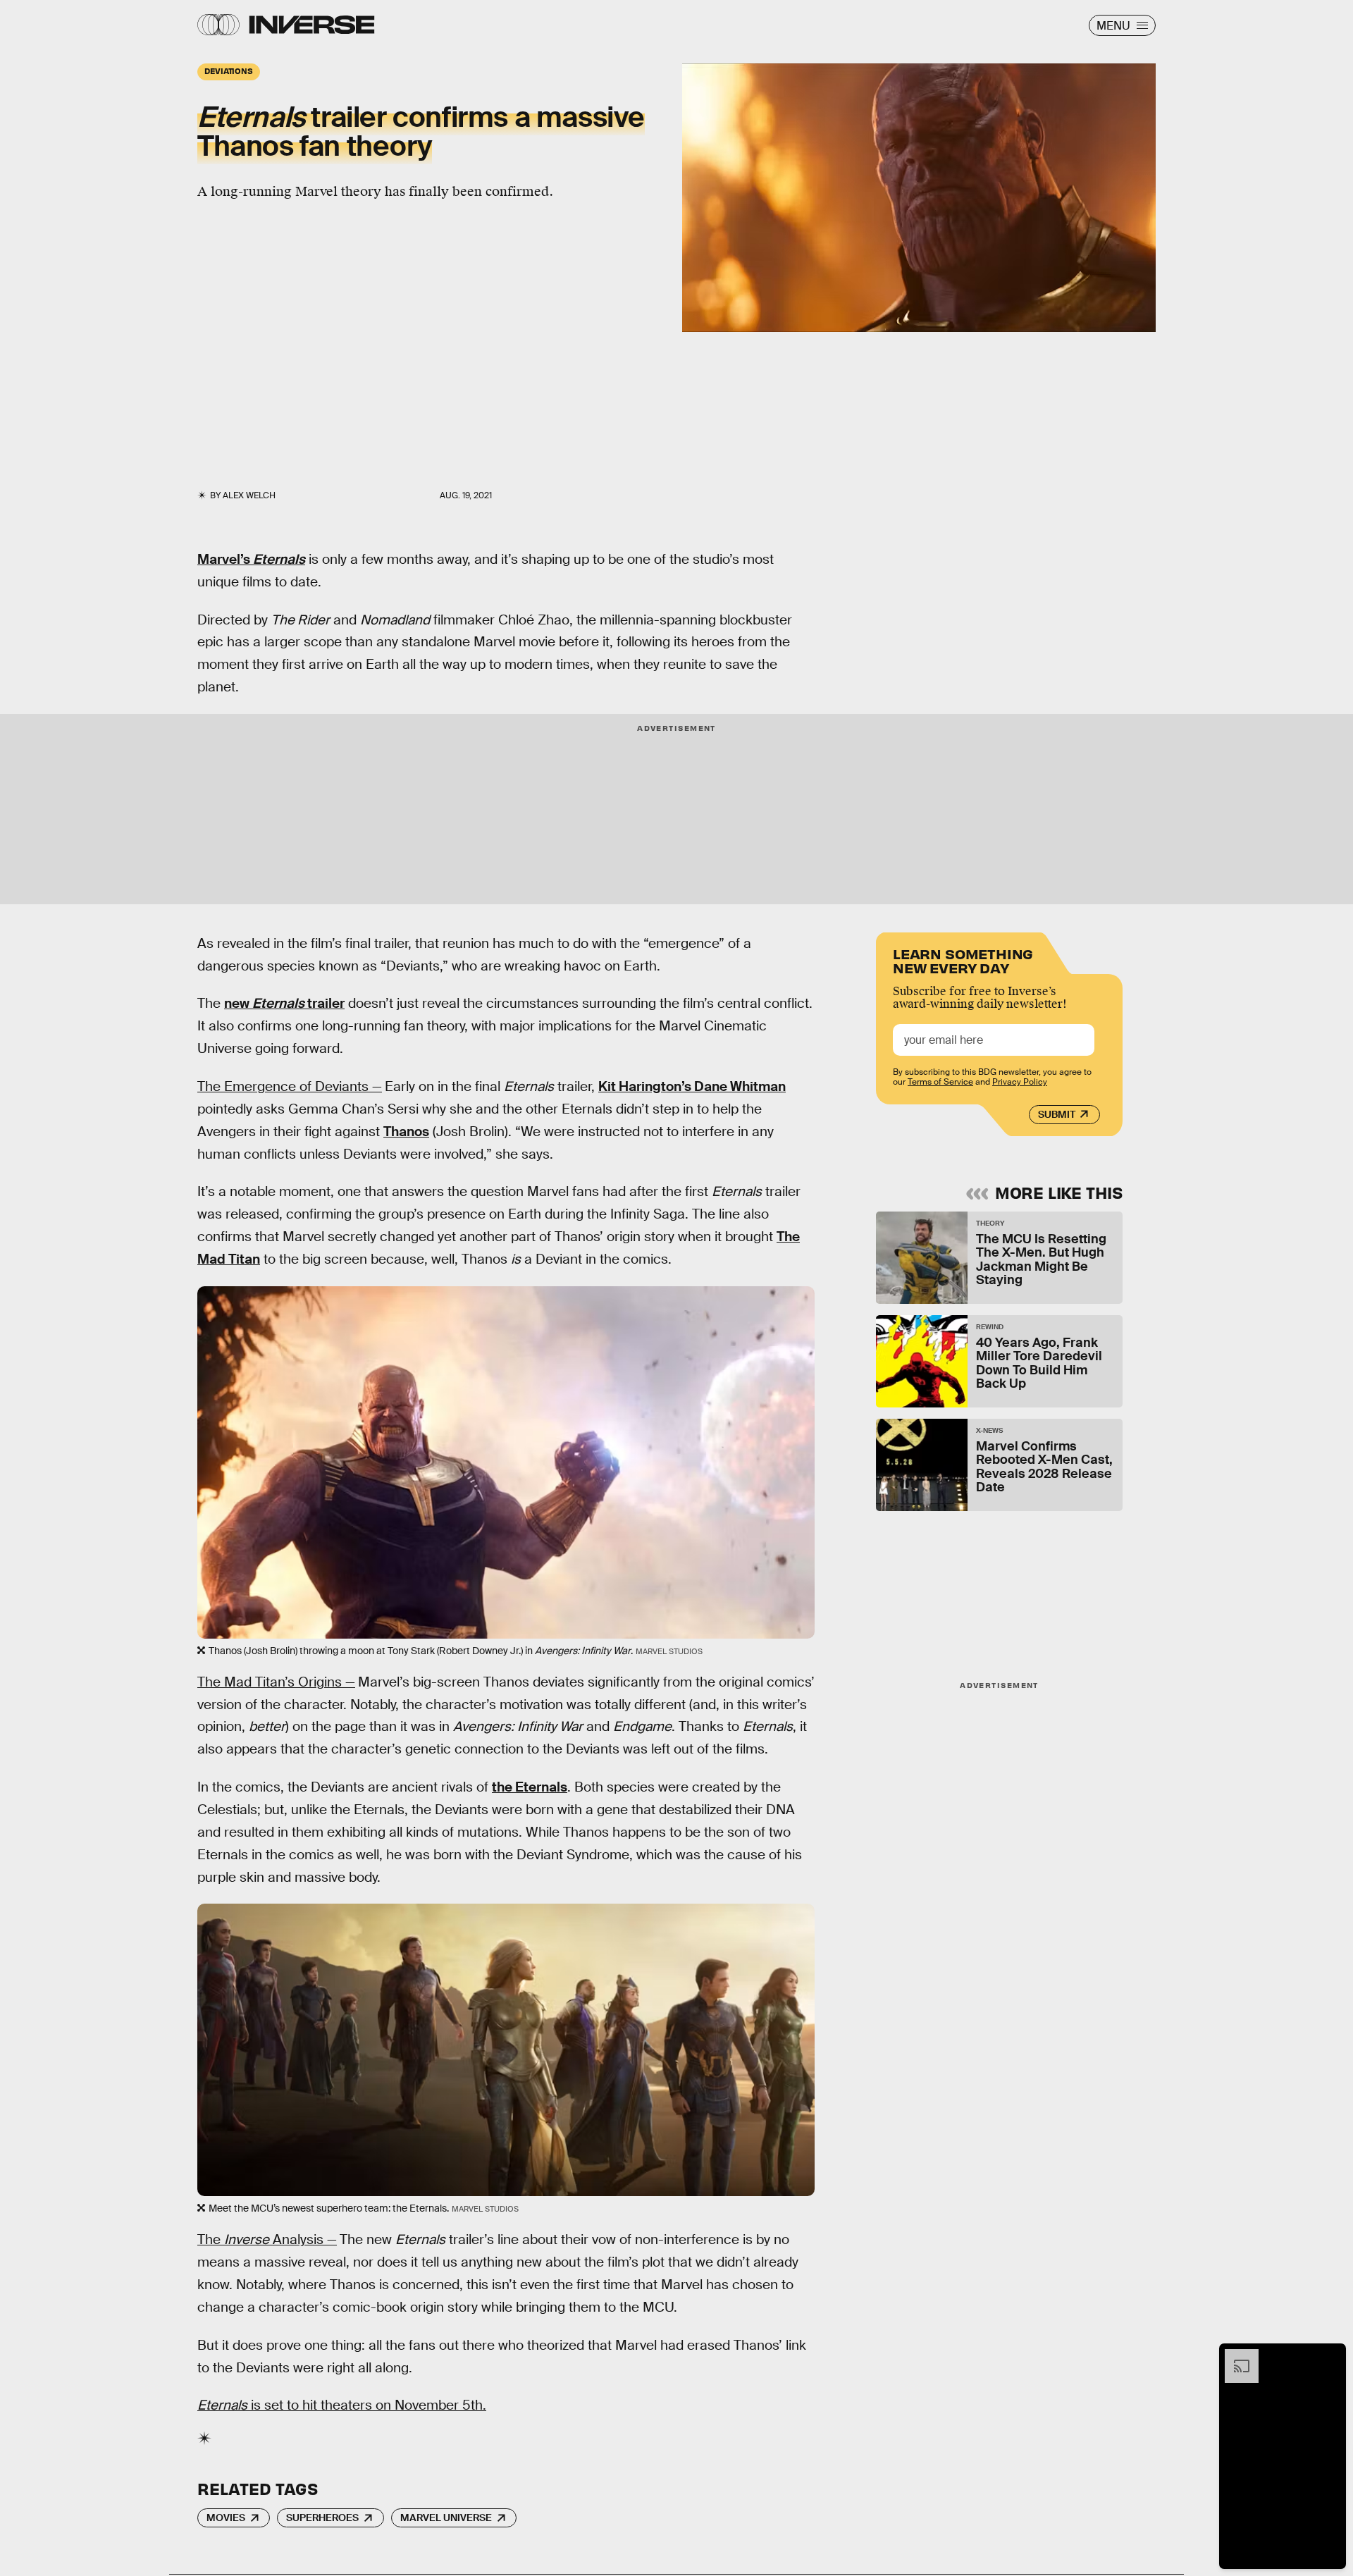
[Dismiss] (1330, 2356)
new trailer (284, 1003)
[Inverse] (312, 25)
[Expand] (1235, 2356)
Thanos (406, 1132)
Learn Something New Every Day (963, 960)
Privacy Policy (1020, 1082)
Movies (226, 2518)
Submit (1057, 1114)
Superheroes (322, 2518)
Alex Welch (249, 495)
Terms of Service (940, 1082)
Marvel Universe (446, 2518)
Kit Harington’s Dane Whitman (692, 1086)
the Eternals (530, 1787)
